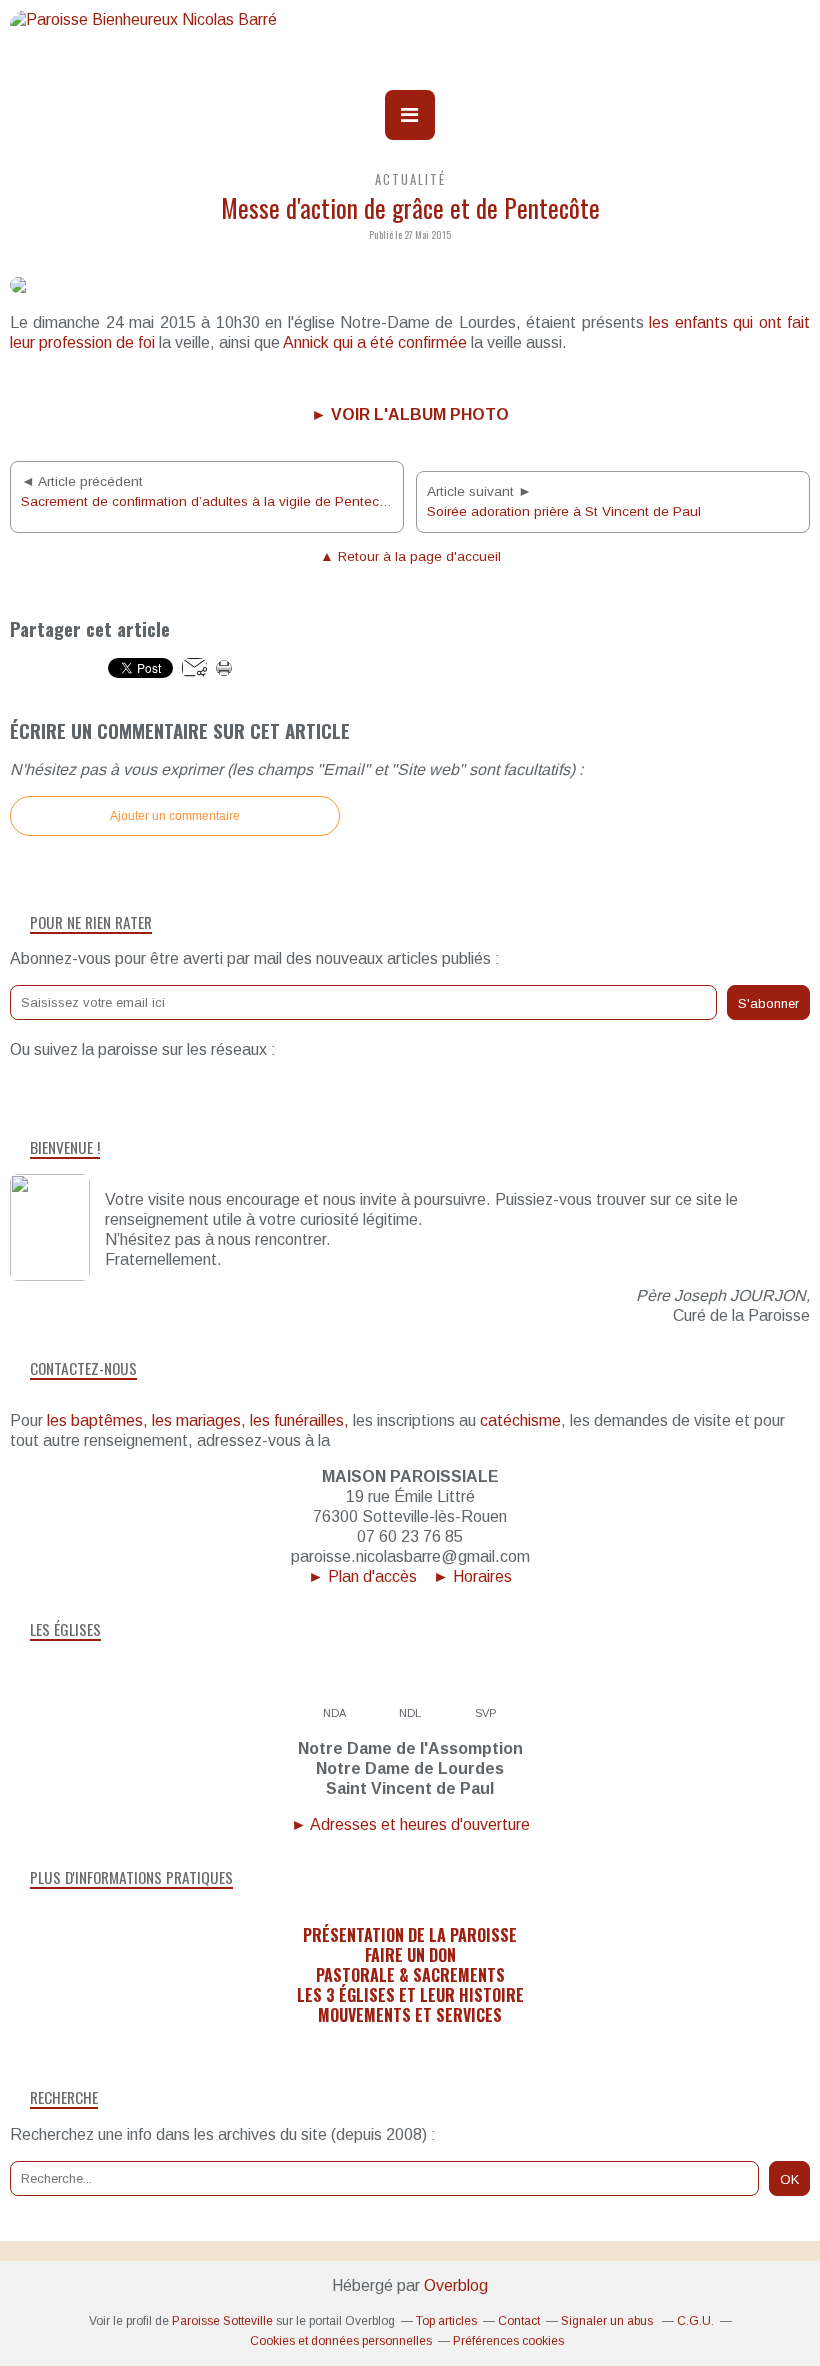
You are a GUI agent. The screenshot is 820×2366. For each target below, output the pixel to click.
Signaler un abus (608, 2321)
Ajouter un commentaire (175, 816)
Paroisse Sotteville (222, 2321)
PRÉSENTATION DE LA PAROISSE (410, 1935)
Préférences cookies (508, 2341)
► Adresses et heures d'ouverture (410, 1824)
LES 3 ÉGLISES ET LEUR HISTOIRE (410, 1995)
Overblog (456, 2285)
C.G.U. (695, 2321)
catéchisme (520, 1420)
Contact (519, 2321)
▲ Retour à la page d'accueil (410, 556)
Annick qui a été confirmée (375, 342)
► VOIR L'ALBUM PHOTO (410, 414)
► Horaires (472, 1576)
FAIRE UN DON (410, 1955)
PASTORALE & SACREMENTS (410, 1975)
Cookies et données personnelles (341, 2341)
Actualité (410, 179)
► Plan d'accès (362, 1576)
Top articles (446, 2321)
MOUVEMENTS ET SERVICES (410, 2015)
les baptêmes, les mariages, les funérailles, (198, 1420)
